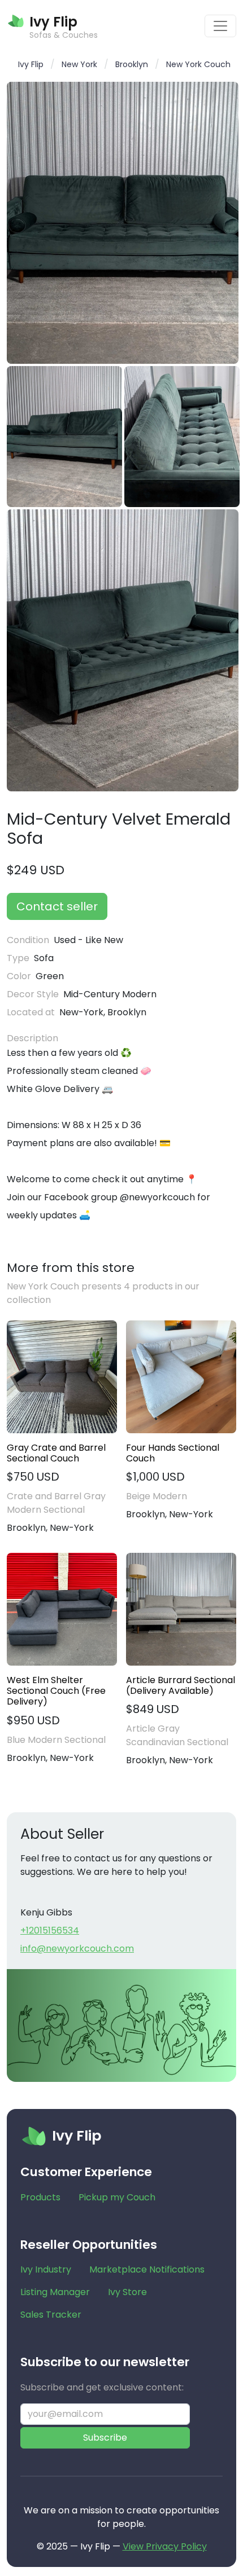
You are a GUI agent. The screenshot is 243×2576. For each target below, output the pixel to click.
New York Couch (198, 64)
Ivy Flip (31, 64)
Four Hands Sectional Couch (173, 1453)
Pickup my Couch (117, 2197)
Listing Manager (55, 2292)
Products (40, 2197)
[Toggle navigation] (220, 26)
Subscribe (105, 2438)
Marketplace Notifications (147, 2269)
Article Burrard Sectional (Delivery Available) (181, 1685)
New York (79, 64)
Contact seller (57, 906)
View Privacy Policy (165, 2546)
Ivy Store (127, 2292)
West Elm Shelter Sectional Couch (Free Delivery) (56, 1691)
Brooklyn (132, 64)
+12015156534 (50, 1930)
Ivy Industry (46, 2269)
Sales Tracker (51, 2315)
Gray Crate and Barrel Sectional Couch (56, 1453)
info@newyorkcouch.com (77, 1948)
